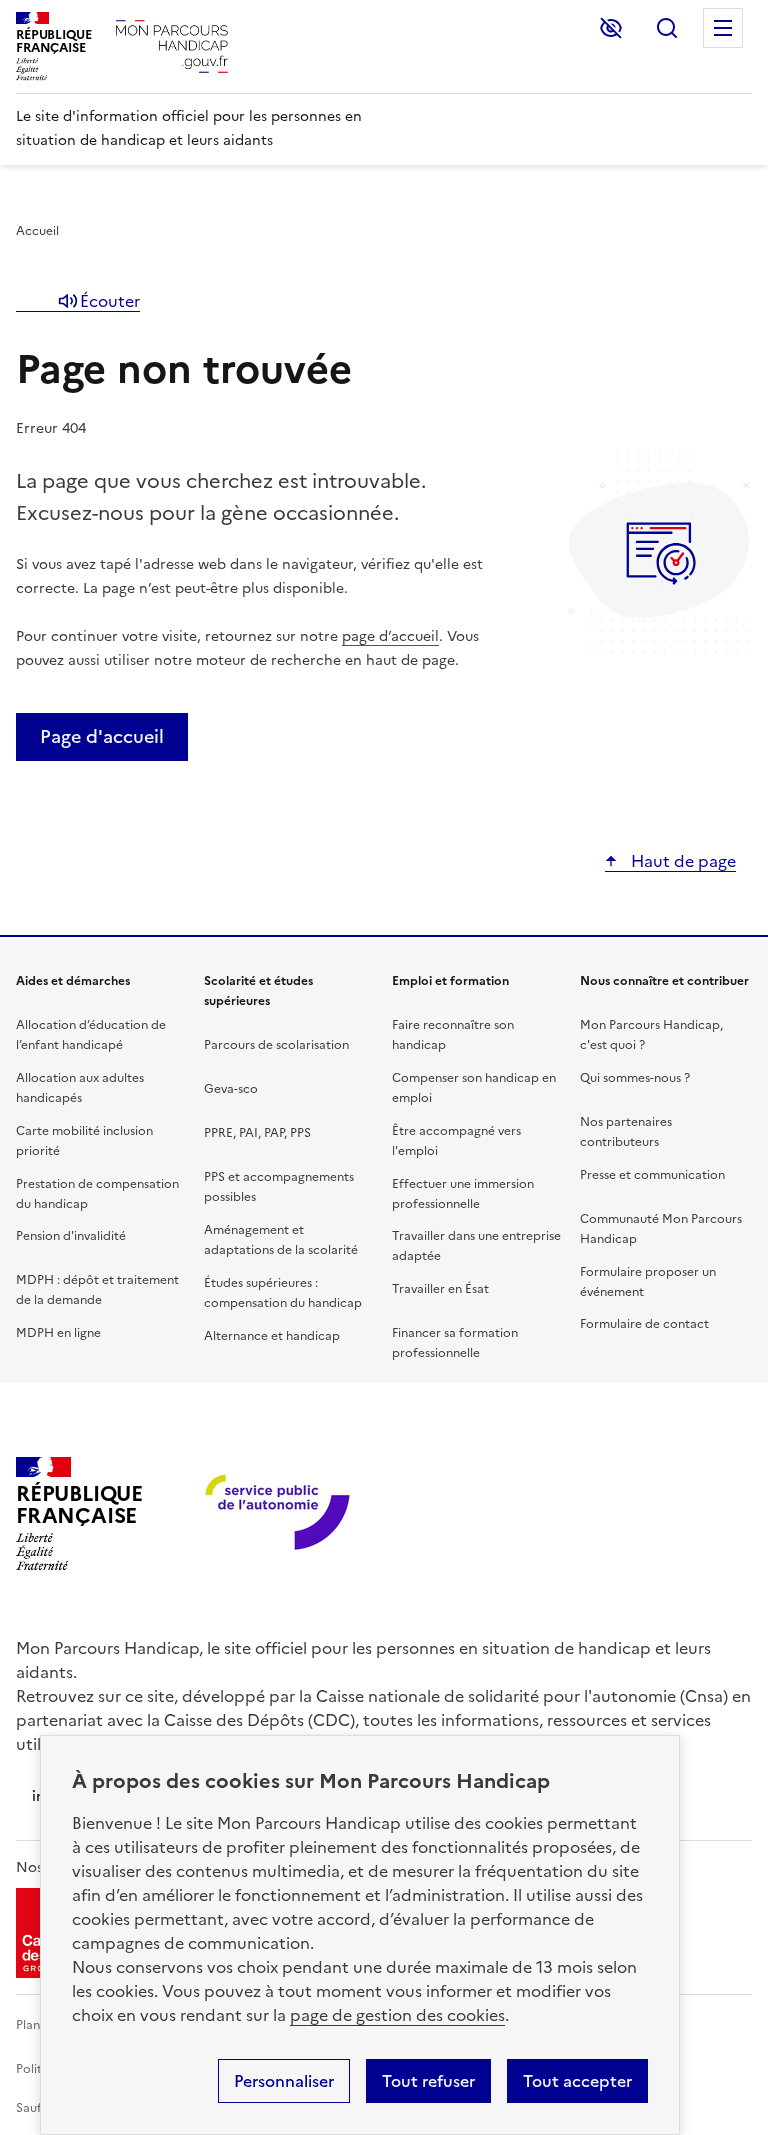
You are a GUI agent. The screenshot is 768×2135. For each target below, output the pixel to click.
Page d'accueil (102, 736)
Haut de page (681, 861)
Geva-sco (231, 1089)
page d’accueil (390, 636)
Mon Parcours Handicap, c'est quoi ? (651, 1035)
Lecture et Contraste (611, 28)
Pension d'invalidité (71, 1236)
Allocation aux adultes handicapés (80, 1088)
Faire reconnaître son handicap (453, 1035)
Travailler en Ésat (440, 1289)
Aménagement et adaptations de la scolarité (281, 1240)
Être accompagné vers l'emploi (456, 1141)
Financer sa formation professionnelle (455, 1343)
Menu (723, 28)
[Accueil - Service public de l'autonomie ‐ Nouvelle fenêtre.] (279, 1513)
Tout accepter (577, 2081)
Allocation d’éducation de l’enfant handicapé (91, 1035)
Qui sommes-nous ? (635, 1078)
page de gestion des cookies (397, 2015)
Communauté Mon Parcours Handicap (661, 1229)
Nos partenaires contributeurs (626, 1132)
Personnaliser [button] (284, 2081)
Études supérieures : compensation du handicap (283, 1293)
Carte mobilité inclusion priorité (84, 1141)
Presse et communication (652, 1175)
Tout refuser (428, 2081)
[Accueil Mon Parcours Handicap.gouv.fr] (172, 46)
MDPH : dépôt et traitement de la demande (97, 1290)
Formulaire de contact (644, 1324)
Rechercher (667, 28)
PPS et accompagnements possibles (279, 1187)
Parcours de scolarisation (276, 1045)
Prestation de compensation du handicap (97, 1194)
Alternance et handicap (272, 1336)
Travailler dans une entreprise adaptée (476, 1246)
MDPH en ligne (58, 1333)
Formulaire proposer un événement (648, 1282)
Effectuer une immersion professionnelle (463, 1194)
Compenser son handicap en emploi (474, 1088)
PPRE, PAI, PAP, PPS (257, 1133)
